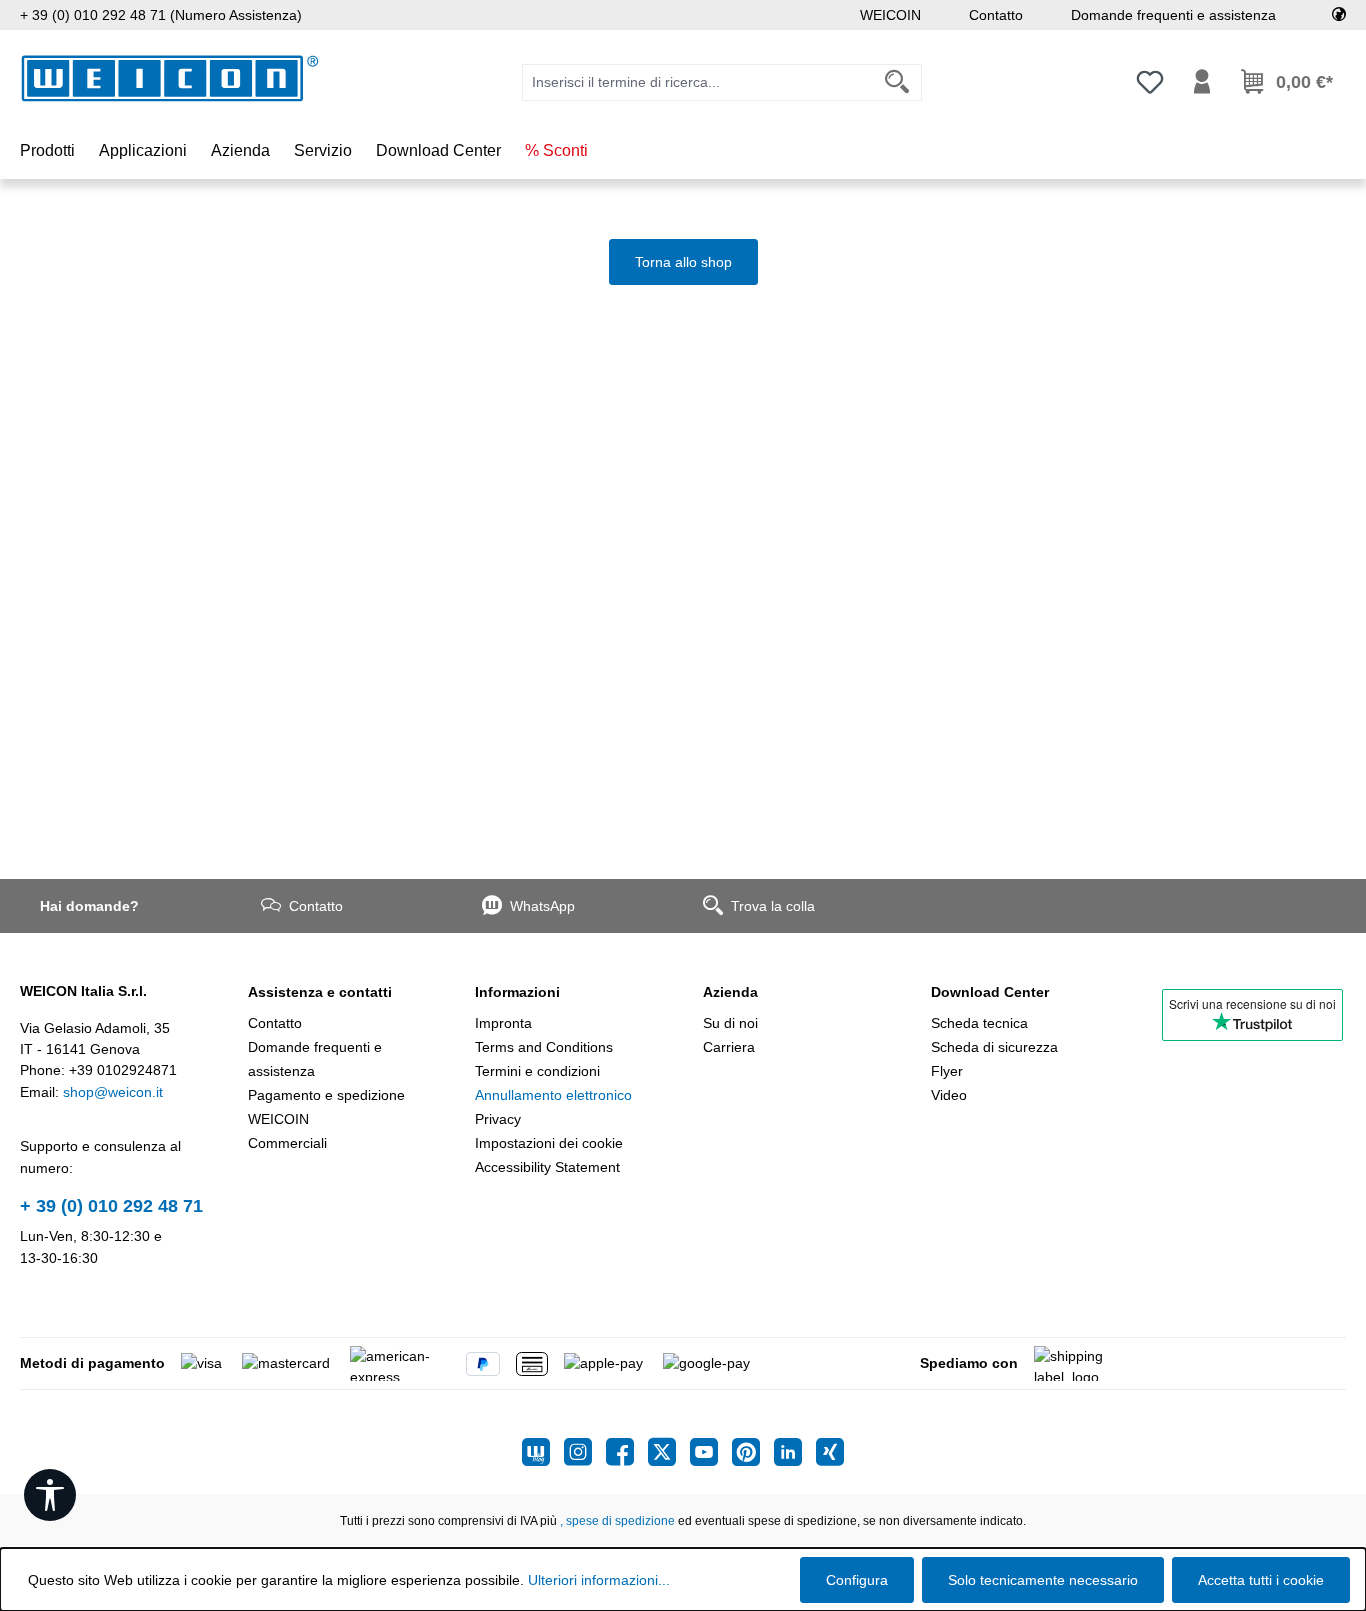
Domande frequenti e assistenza (1173, 15)
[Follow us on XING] (830, 1452)
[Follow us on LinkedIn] (795, 1452)
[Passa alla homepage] (170, 78)
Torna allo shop (683, 262)
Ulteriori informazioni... (599, 1580)
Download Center (990, 992)
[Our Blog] (543, 1452)
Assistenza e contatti (320, 992)
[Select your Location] (1339, 15)
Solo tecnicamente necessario (1043, 1580)
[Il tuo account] (1202, 82)
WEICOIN (890, 15)
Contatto (996, 15)
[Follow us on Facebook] (627, 1452)
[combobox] (698, 82)
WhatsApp (542, 906)
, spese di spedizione (617, 1521)
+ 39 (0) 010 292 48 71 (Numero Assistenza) (161, 15)
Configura (857, 1580)
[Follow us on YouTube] (711, 1452)
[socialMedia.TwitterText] (669, 1452)
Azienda (730, 992)
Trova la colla (773, 906)
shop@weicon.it (113, 1092)
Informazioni (517, 992)
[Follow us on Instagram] (585, 1452)
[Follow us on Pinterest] (753, 1452)
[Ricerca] (897, 82)
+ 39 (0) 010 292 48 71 (111, 1206)
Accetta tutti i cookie (1261, 1580)
